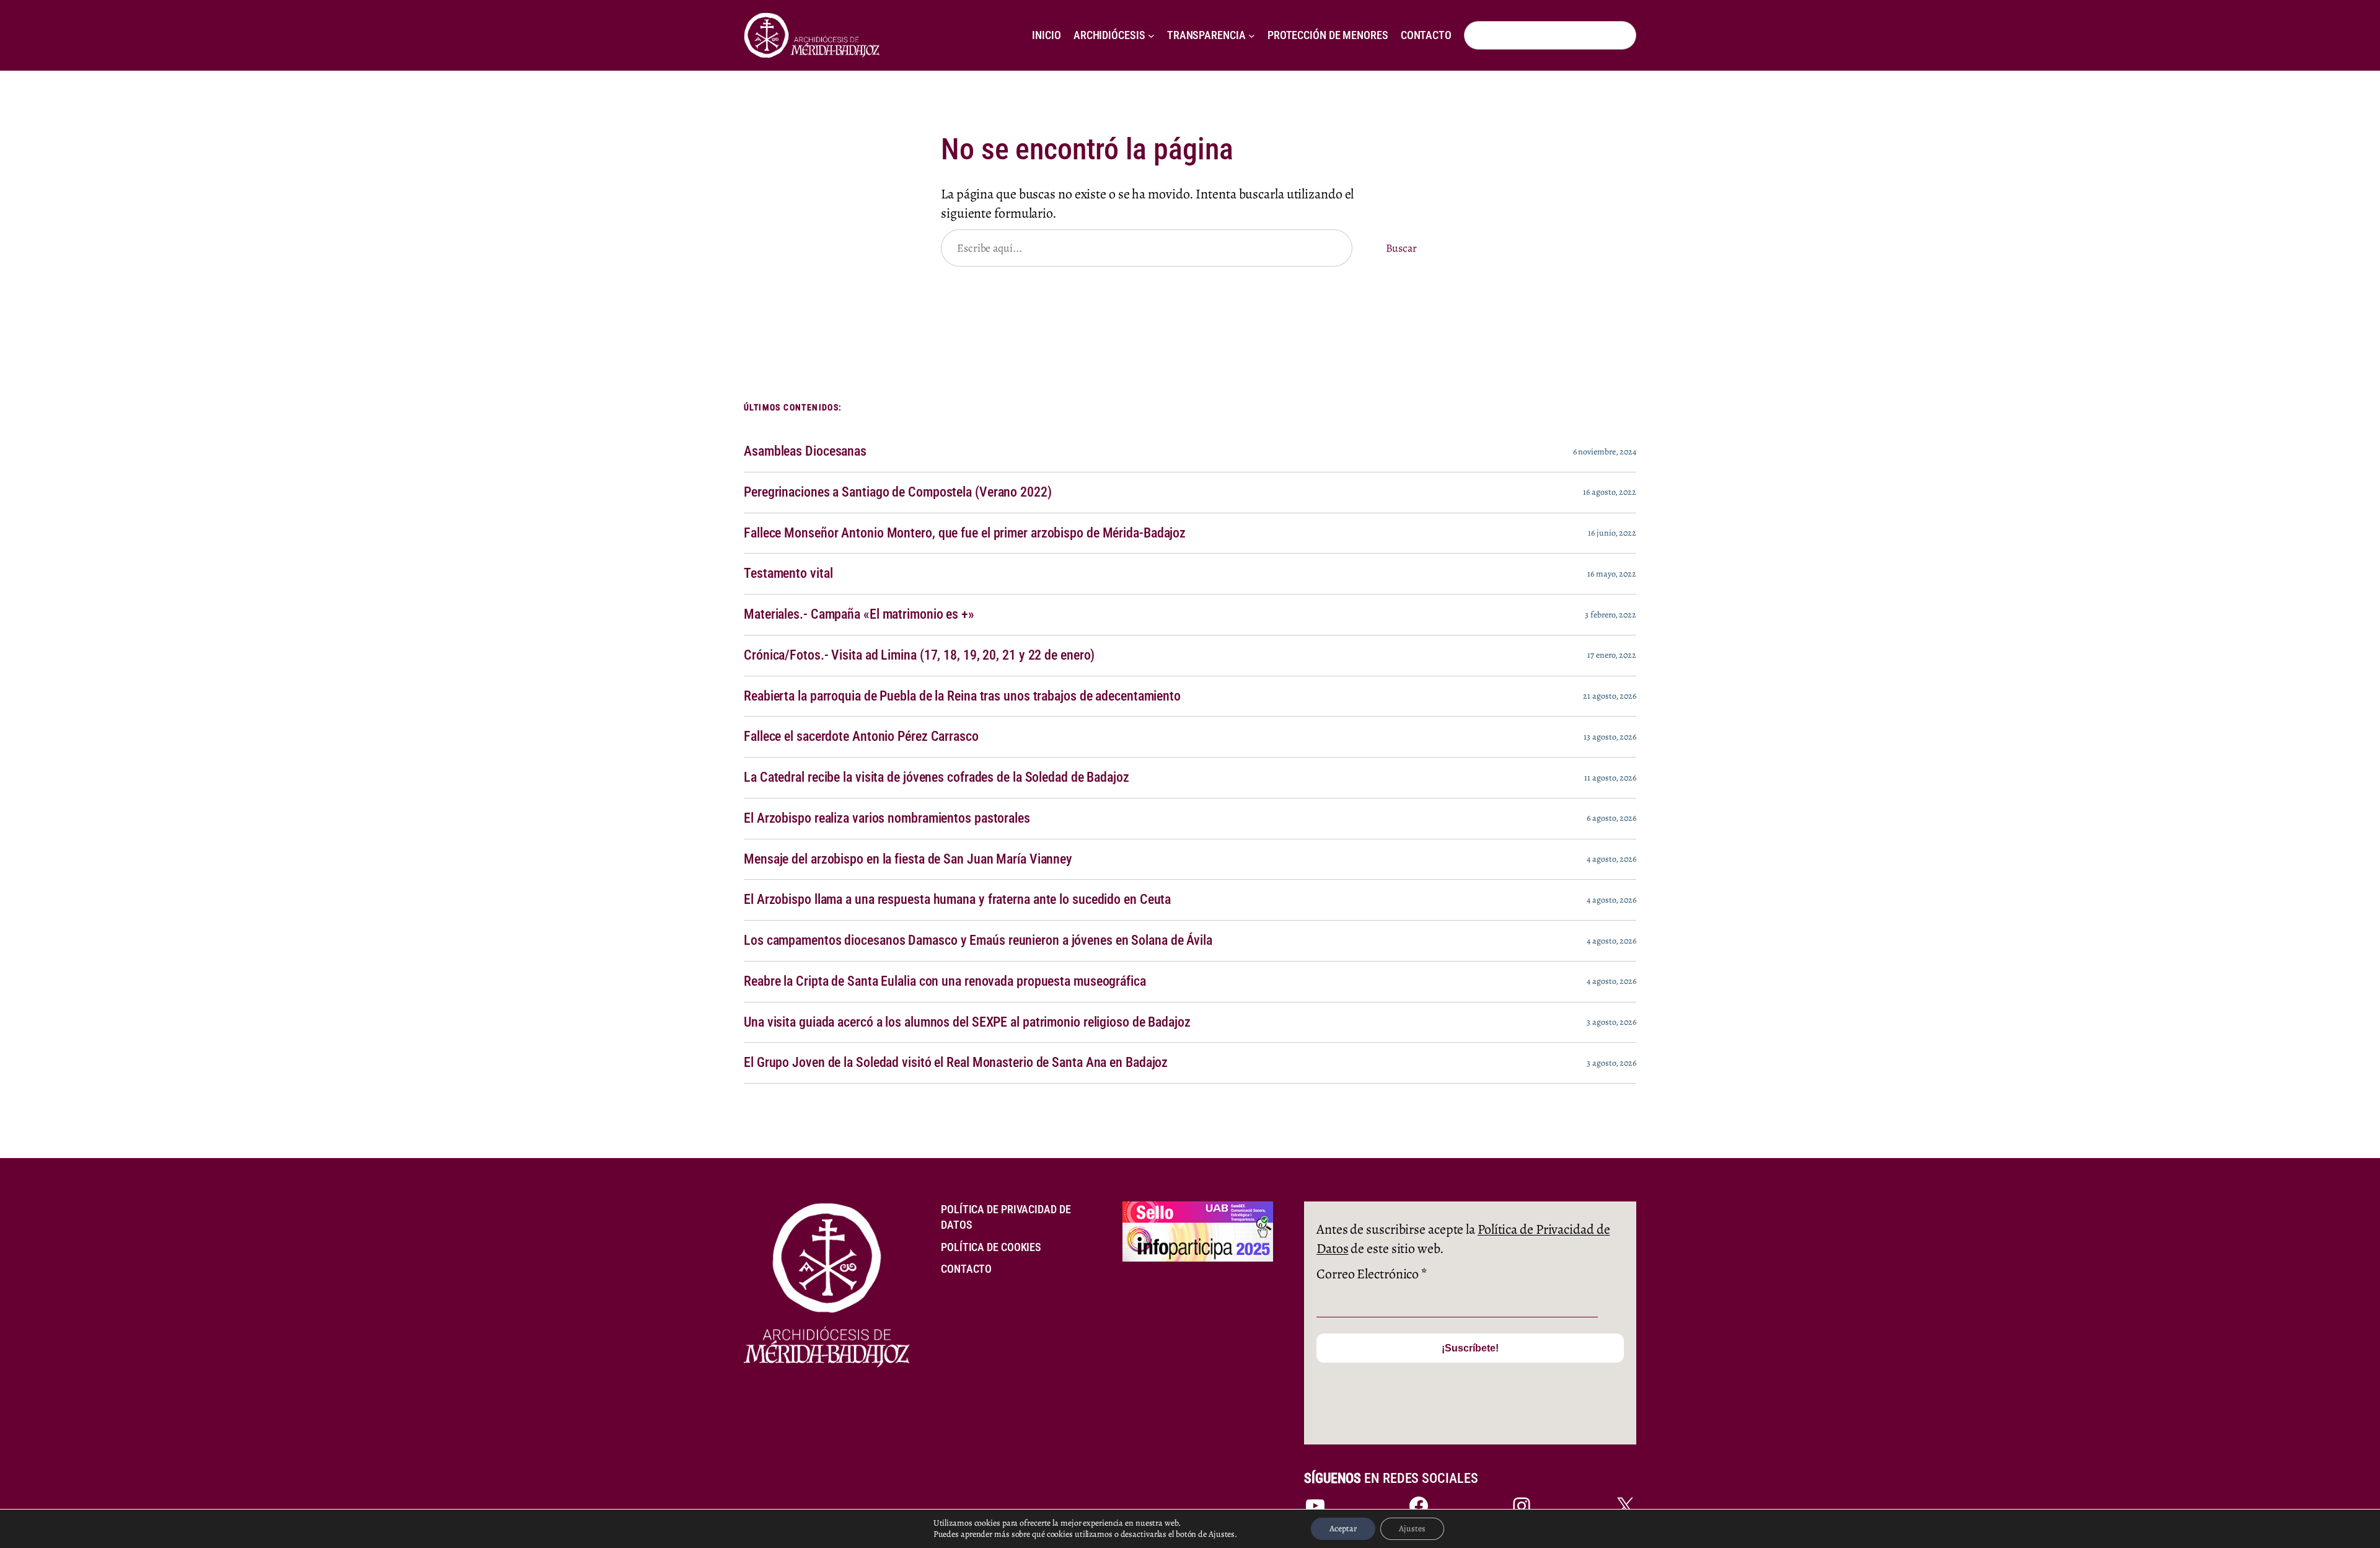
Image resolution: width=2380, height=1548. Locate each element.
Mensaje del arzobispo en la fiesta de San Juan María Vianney (908, 859)
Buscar (1401, 248)
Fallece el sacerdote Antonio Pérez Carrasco (861, 736)
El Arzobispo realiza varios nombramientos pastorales (887, 818)
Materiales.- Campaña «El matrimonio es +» (859, 614)
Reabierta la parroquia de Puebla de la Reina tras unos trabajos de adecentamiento (962, 696)
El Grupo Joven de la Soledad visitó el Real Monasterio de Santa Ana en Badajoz (956, 1063)
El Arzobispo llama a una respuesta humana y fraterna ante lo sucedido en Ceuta (957, 900)
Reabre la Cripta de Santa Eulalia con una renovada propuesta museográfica (945, 981)
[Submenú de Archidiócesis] (1151, 36)
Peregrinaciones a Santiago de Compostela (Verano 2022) (898, 492)
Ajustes (1412, 1528)
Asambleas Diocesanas (805, 451)
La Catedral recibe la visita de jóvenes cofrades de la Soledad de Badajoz (937, 777)
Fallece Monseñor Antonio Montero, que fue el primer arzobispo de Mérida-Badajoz (965, 533)
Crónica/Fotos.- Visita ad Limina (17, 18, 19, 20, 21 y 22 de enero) (919, 655)
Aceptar (1343, 1528)
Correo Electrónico (1372, 1274)
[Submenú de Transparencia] (1252, 36)
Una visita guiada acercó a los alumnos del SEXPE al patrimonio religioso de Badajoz (967, 1022)
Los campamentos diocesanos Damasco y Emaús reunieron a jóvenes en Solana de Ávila (978, 940)
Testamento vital (788, 573)
